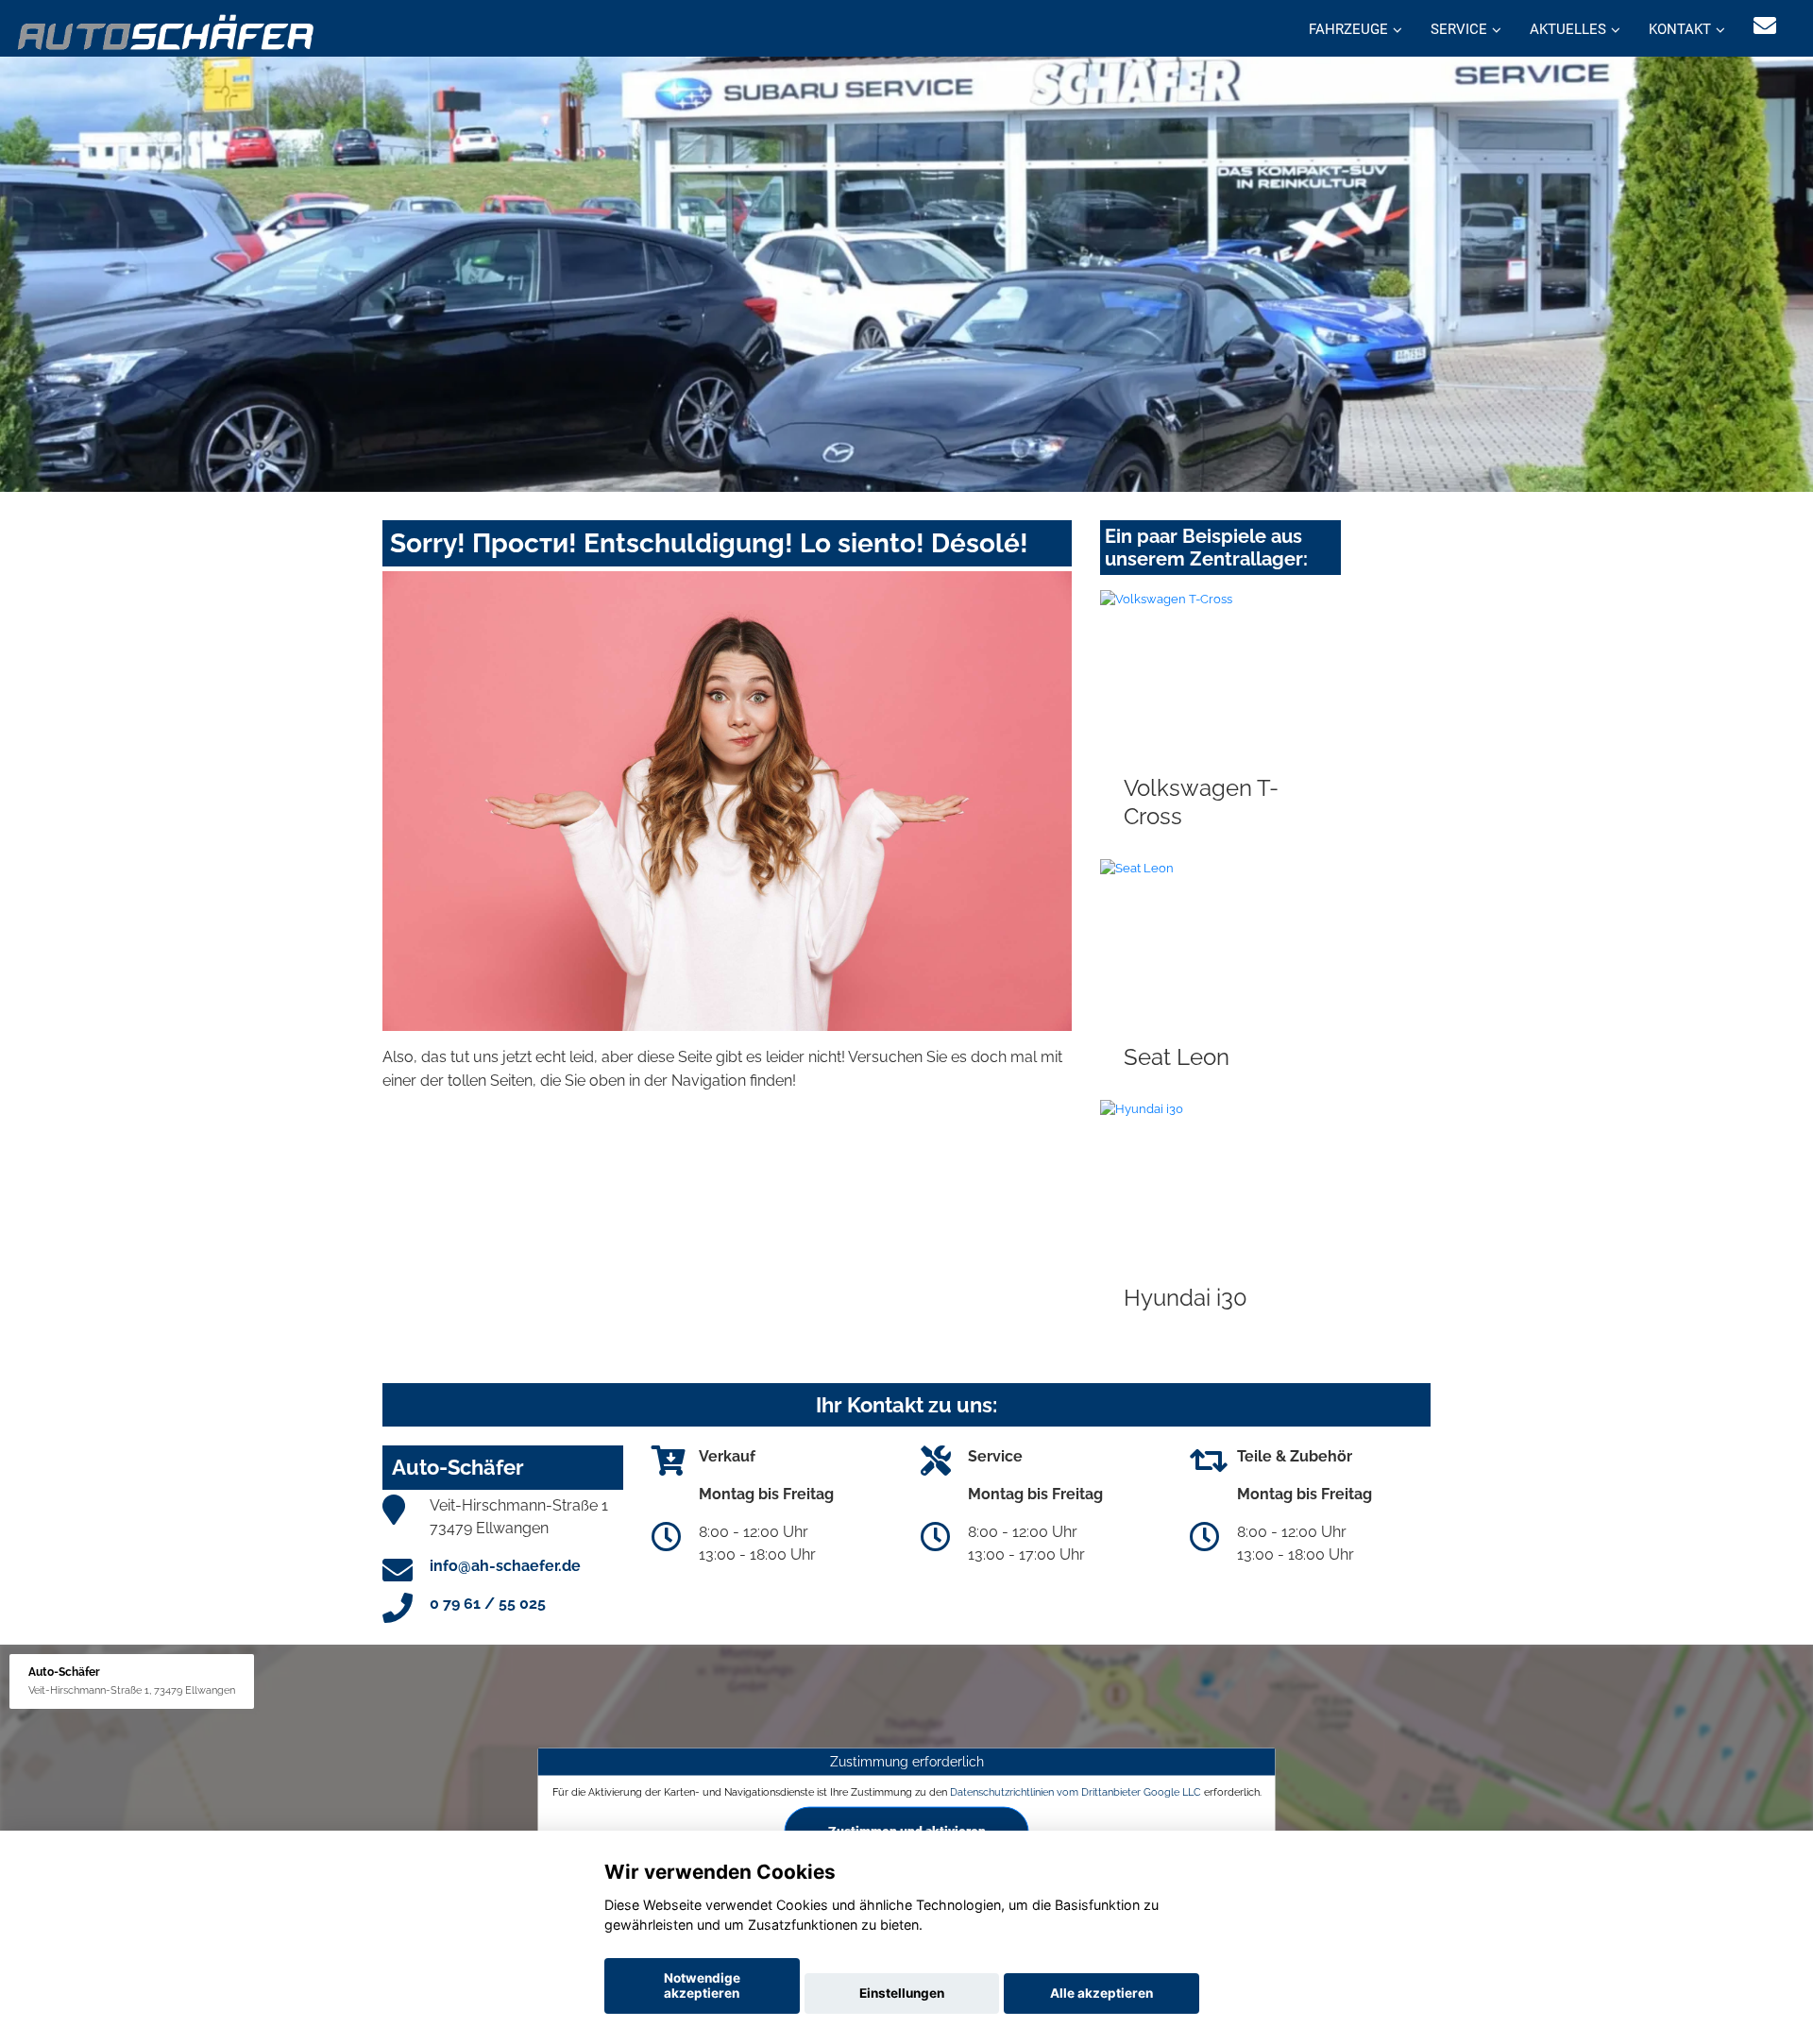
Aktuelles (1568, 29)
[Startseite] (167, 31)
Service (1459, 29)
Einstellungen (902, 1993)
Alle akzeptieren (1101, 1993)
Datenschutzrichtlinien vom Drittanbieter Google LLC (1076, 1791)
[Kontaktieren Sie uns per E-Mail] (1765, 26)
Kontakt (1680, 29)
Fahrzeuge (1348, 29)
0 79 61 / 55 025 (488, 1604)
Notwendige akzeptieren (702, 1985)
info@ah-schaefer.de (505, 1566)
